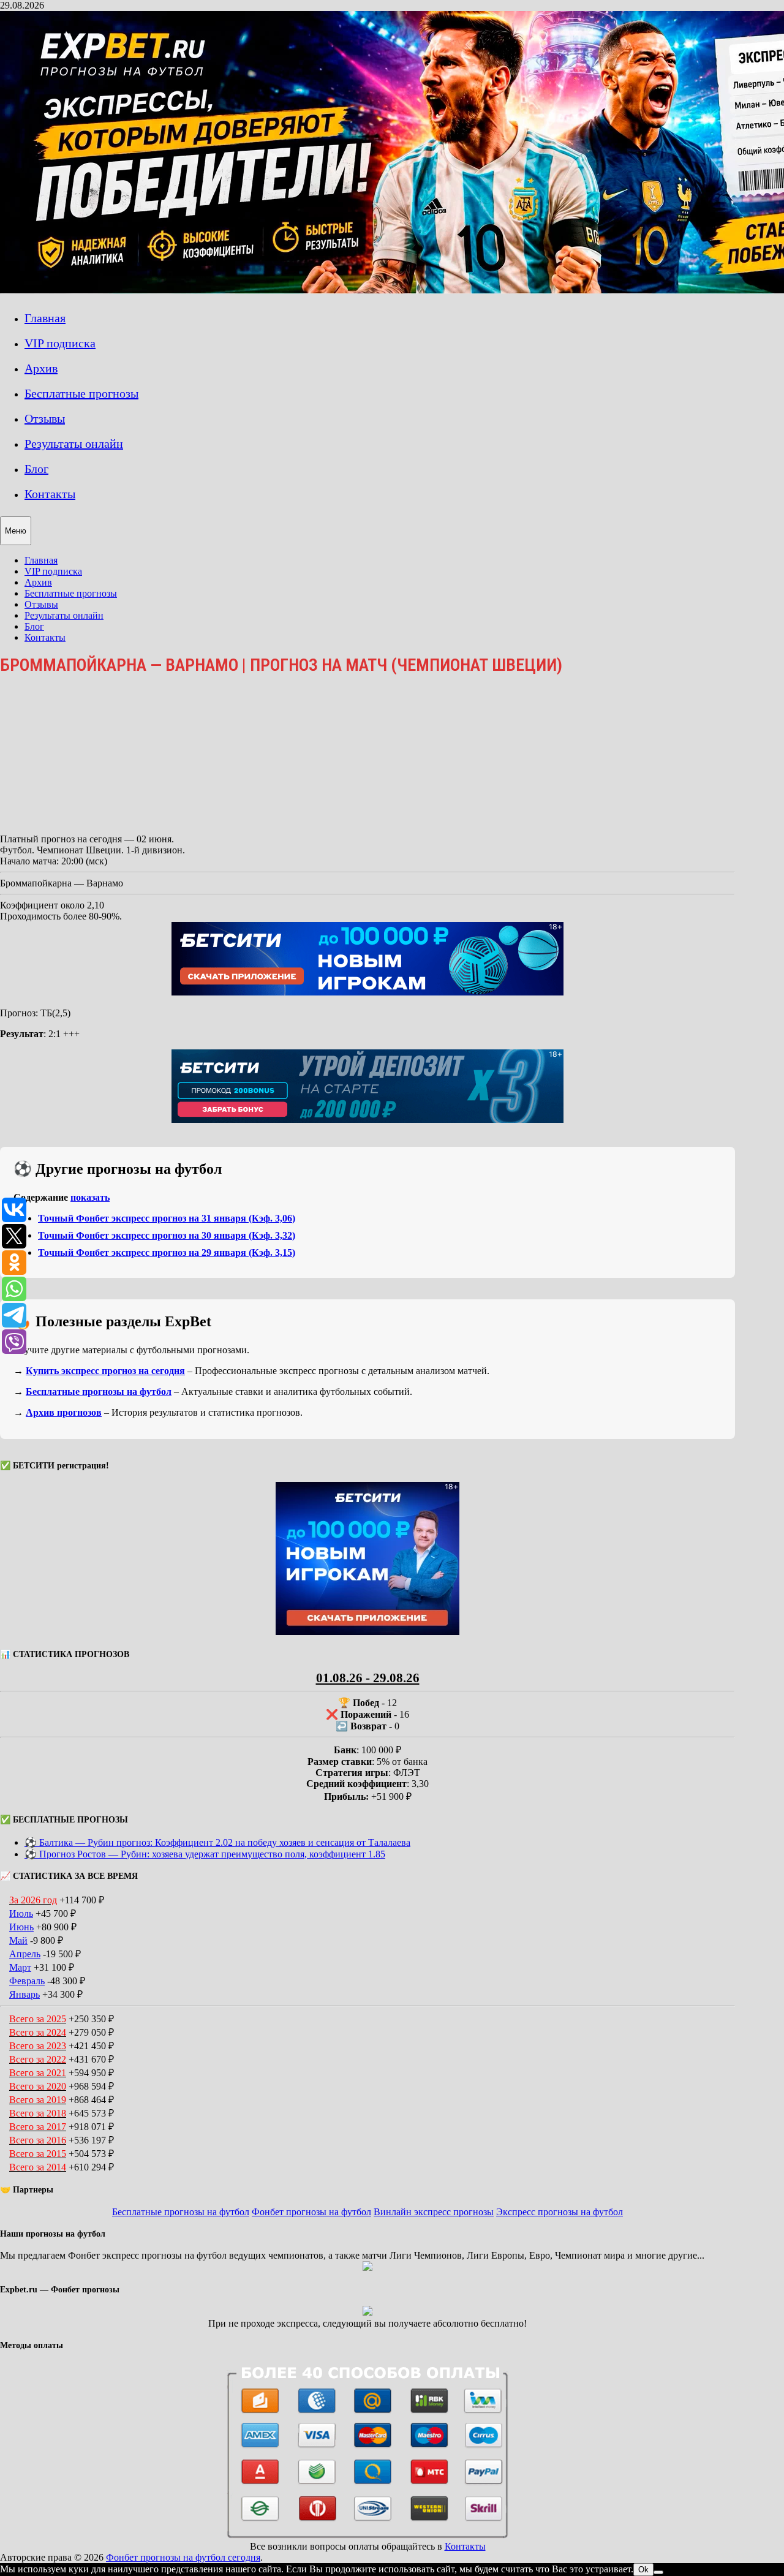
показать (90, 1197)
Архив (41, 368)
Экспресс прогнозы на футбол (560, 2212)
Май (18, 1940)
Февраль (27, 1981)
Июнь (21, 1927)
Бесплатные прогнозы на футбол (99, 1392)
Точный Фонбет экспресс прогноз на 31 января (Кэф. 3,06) (167, 1218)
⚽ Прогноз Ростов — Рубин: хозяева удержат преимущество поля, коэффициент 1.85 (205, 1854)
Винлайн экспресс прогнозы (434, 2212)
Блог (36, 469)
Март (20, 1967)
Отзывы (45, 418)
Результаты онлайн (74, 444)
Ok (643, 2570)
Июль (21, 1913)
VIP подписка (60, 343)
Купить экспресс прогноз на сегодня (105, 1371)
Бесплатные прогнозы (81, 393)
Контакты (50, 494)
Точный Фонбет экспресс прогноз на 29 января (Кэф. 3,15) (167, 1252)
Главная (45, 318)
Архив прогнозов (64, 1412)
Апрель (25, 1954)
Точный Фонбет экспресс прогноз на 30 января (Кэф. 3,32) (167, 1235)
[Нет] (658, 2572)
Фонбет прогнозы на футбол (311, 2212)
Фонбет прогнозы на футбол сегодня (183, 2557)
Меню (16, 531)
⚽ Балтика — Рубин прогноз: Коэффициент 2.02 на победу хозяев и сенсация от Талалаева (217, 1842)
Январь (24, 1994)
